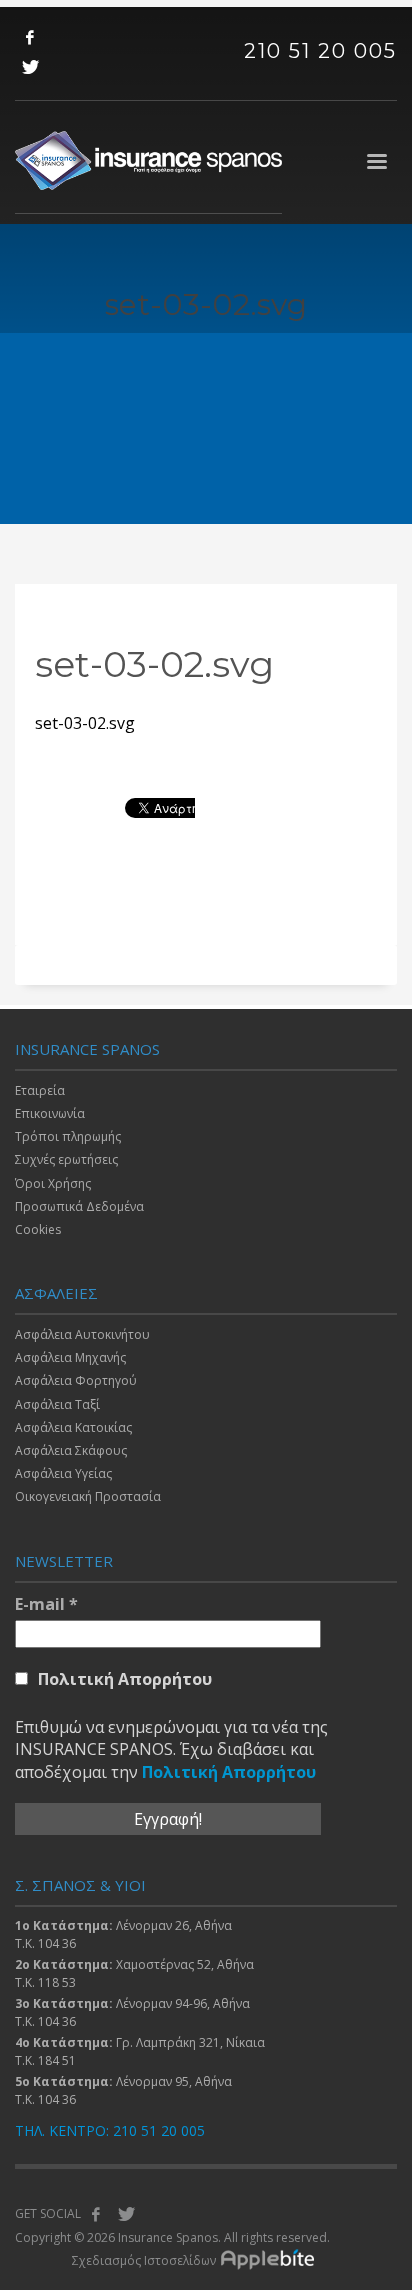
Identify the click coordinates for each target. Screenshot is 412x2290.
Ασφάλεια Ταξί (57, 1404)
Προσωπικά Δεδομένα (79, 1206)
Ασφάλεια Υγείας (63, 1473)
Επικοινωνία (50, 1113)
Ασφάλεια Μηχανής (70, 1357)
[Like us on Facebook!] (96, 2214)
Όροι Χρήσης (53, 1183)
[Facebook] (30, 37)
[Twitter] (30, 67)
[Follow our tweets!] (126, 2214)
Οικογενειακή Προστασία (88, 1496)
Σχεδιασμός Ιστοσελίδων (144, 2260)
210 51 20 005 (320, 51)
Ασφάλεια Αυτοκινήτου (82, 1334)
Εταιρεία (40, 1090)
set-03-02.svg (85, 723)
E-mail (46, 1604)
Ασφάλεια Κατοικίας (73, 1427)
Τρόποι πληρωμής (68, 1136)
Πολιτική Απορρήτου (125, 1679)
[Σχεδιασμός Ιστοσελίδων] (272, 2261)
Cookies (38, 1229)
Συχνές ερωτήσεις (66, 1159)
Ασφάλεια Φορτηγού (76, 1380)
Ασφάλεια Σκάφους (71, 1450)
